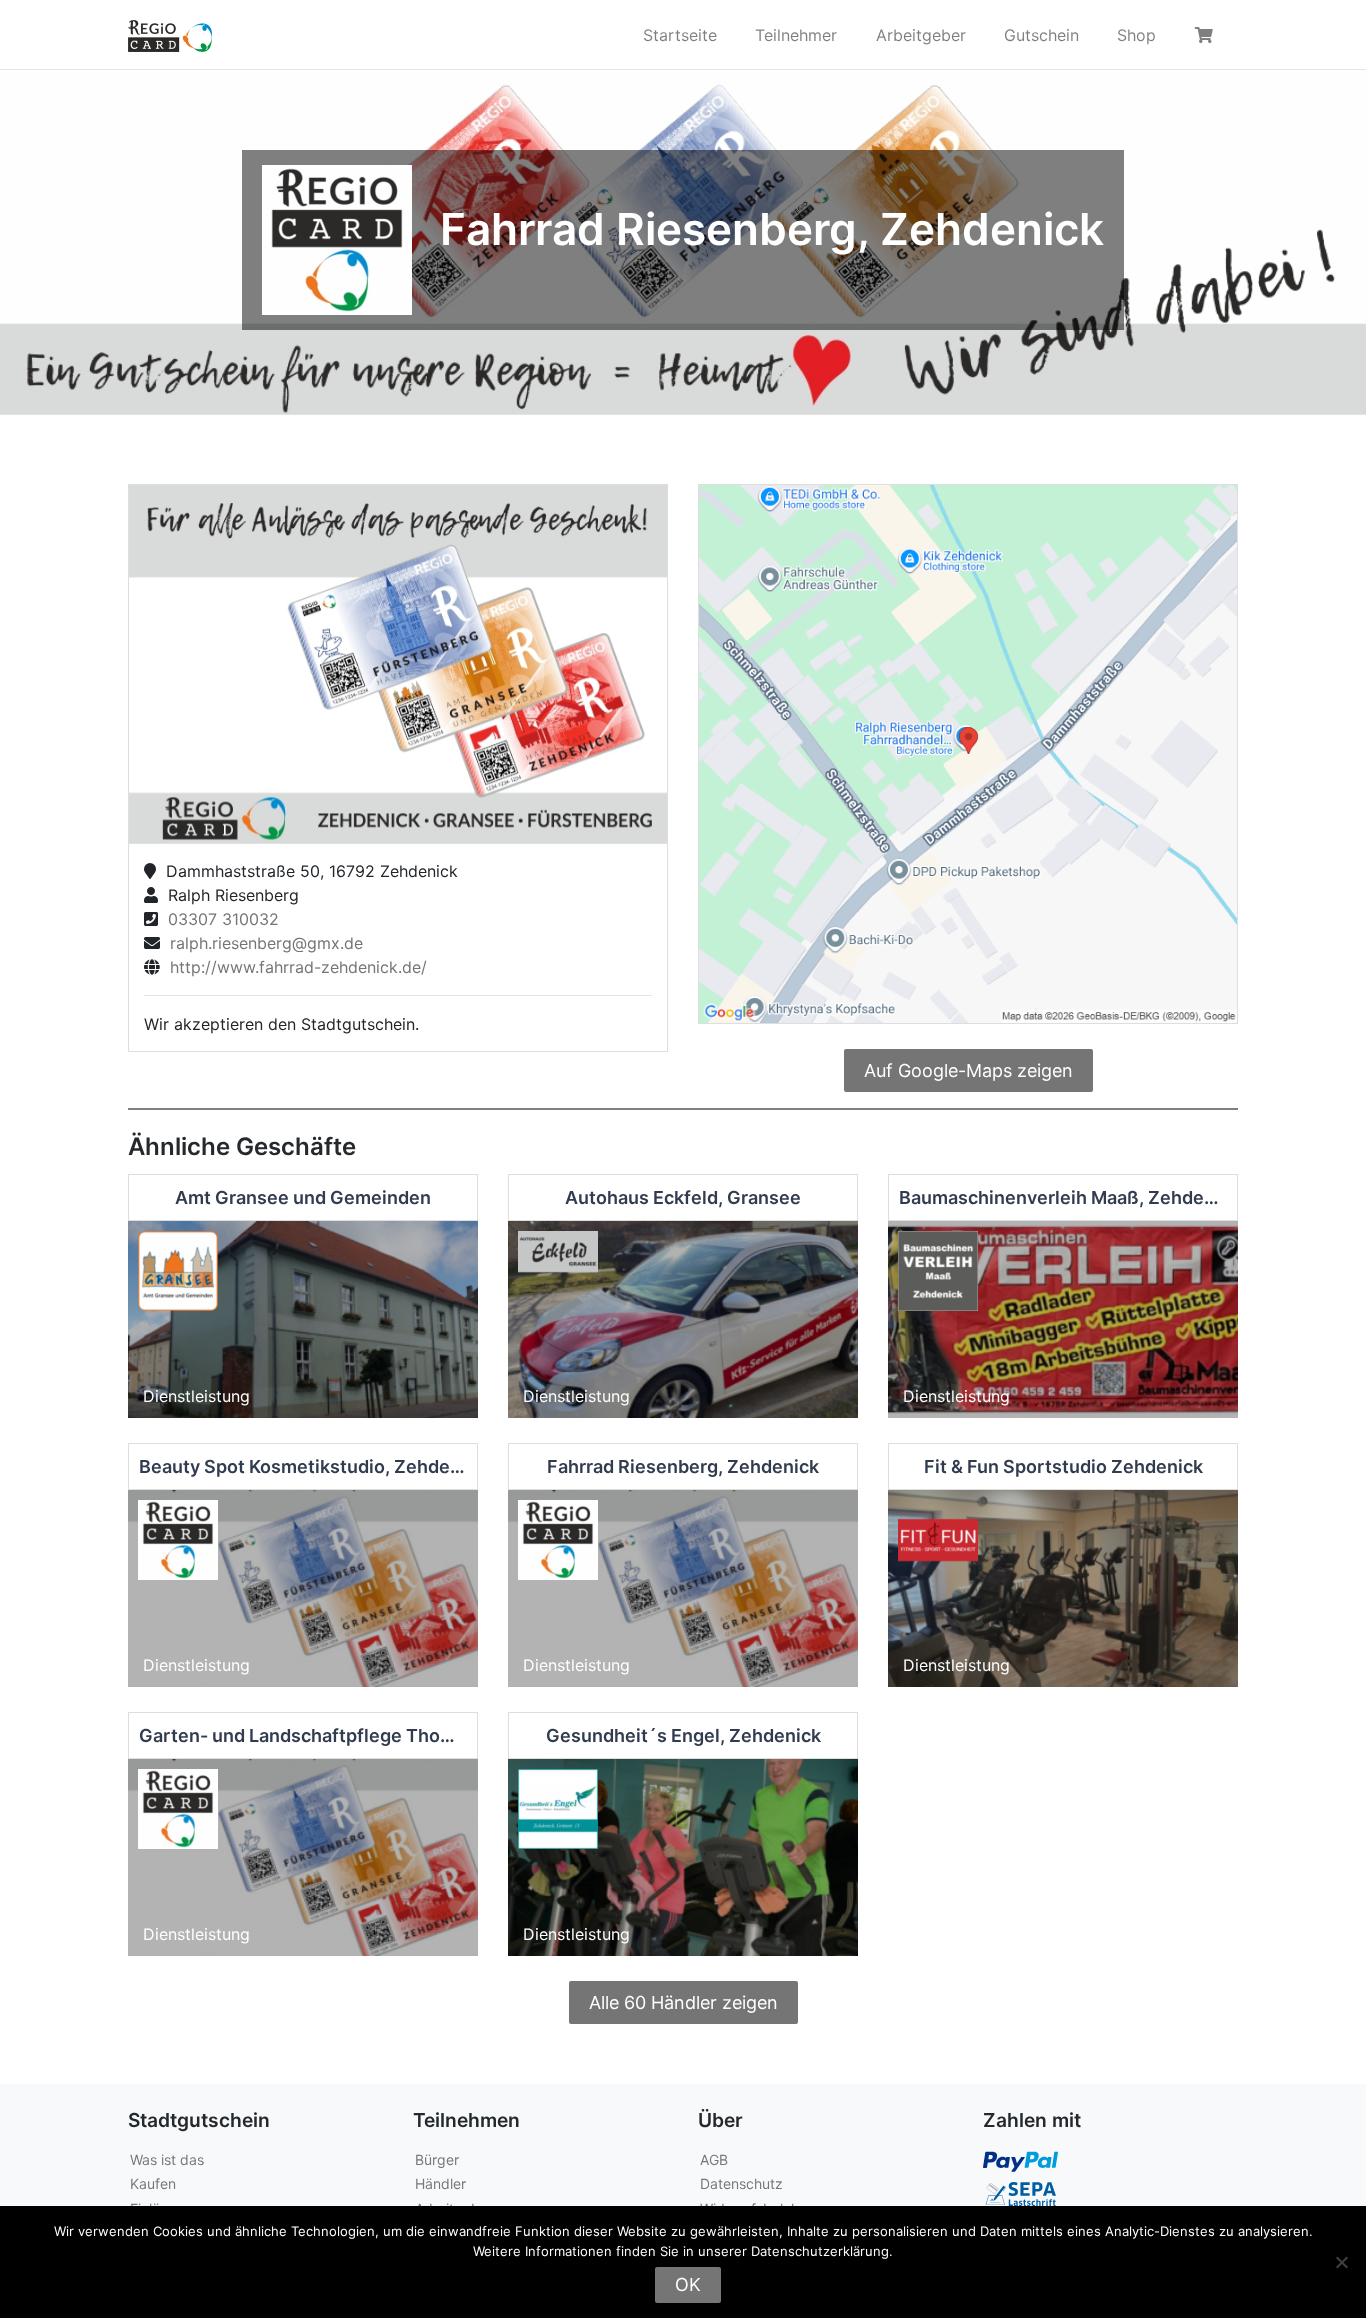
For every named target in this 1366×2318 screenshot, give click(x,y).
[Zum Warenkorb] (1207, 35)
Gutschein (1041, 35)
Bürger (437, 2159)
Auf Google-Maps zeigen (968, 1070)
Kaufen (153, 2183)
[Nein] (1341, 2262)
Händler (440, 2183)
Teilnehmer (796, 35)
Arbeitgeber (921, 35)
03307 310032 (218, 919)
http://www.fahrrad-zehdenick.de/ (293, 967)
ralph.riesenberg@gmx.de (261, 943)
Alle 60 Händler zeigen (683, 2002)
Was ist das (167, 2159)
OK (688, 2284)
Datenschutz (741, 2183)
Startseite (680, 35)
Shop (1136, 35)
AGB (714, 2159)
